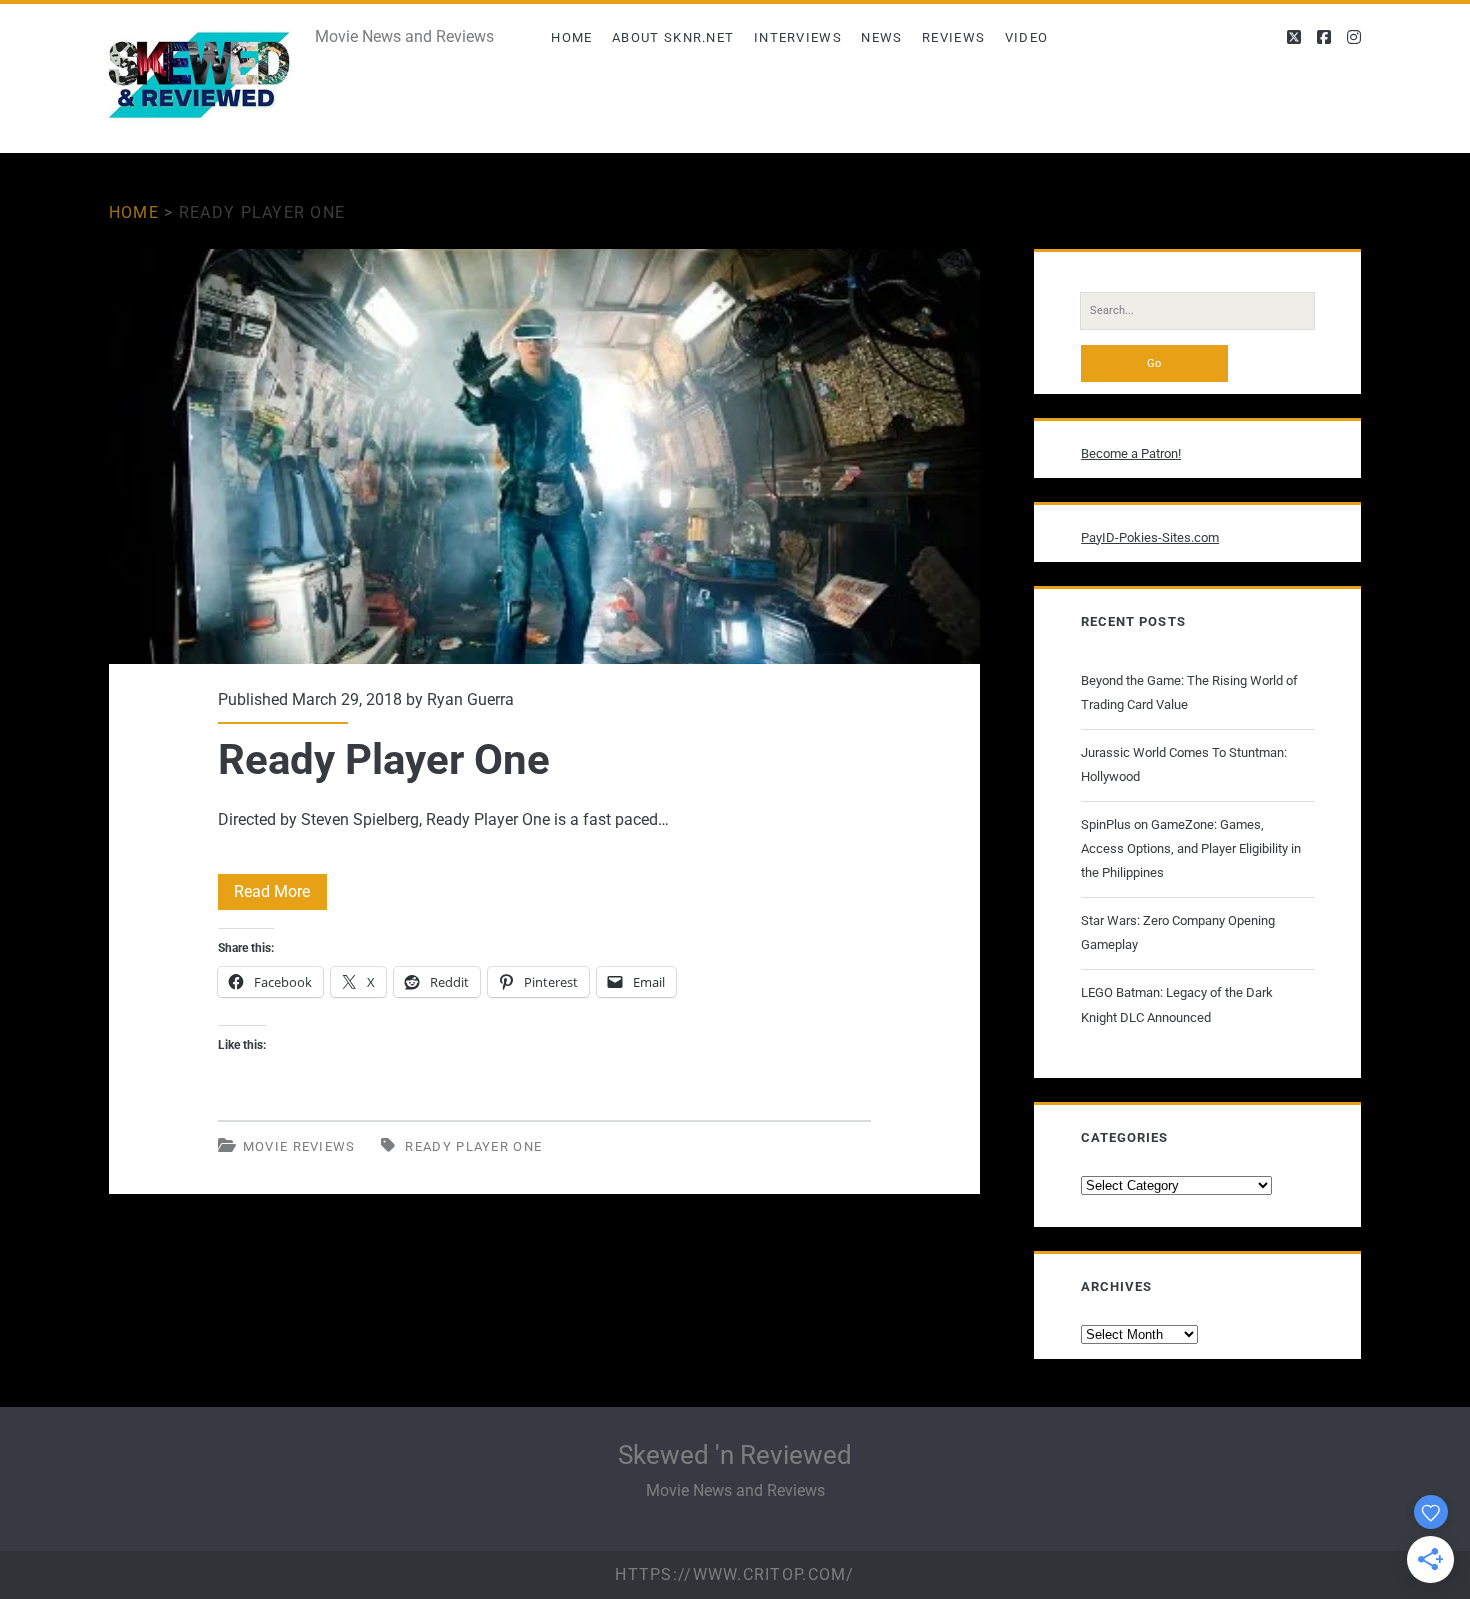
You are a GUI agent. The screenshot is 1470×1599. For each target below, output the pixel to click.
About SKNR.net (673, 37)
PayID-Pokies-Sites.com (1150, 537)
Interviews (798, 37)
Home (571, 37)
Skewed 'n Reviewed (735, 1455)
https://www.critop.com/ (734, 1574)
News (881, 37)
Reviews (953, 37)
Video (1027, 37)
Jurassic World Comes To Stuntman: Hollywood (1184, 764)
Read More (280, 895)
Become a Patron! (1131, 453)
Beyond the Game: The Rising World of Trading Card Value (1189, 692)
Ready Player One (544, 456)
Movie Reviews (299, 1146)
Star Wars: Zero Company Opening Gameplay (1178, 932)
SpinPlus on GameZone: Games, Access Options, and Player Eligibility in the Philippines (1191, 848)
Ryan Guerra (470, 699)
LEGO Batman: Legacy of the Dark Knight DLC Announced (1177, 1004)
